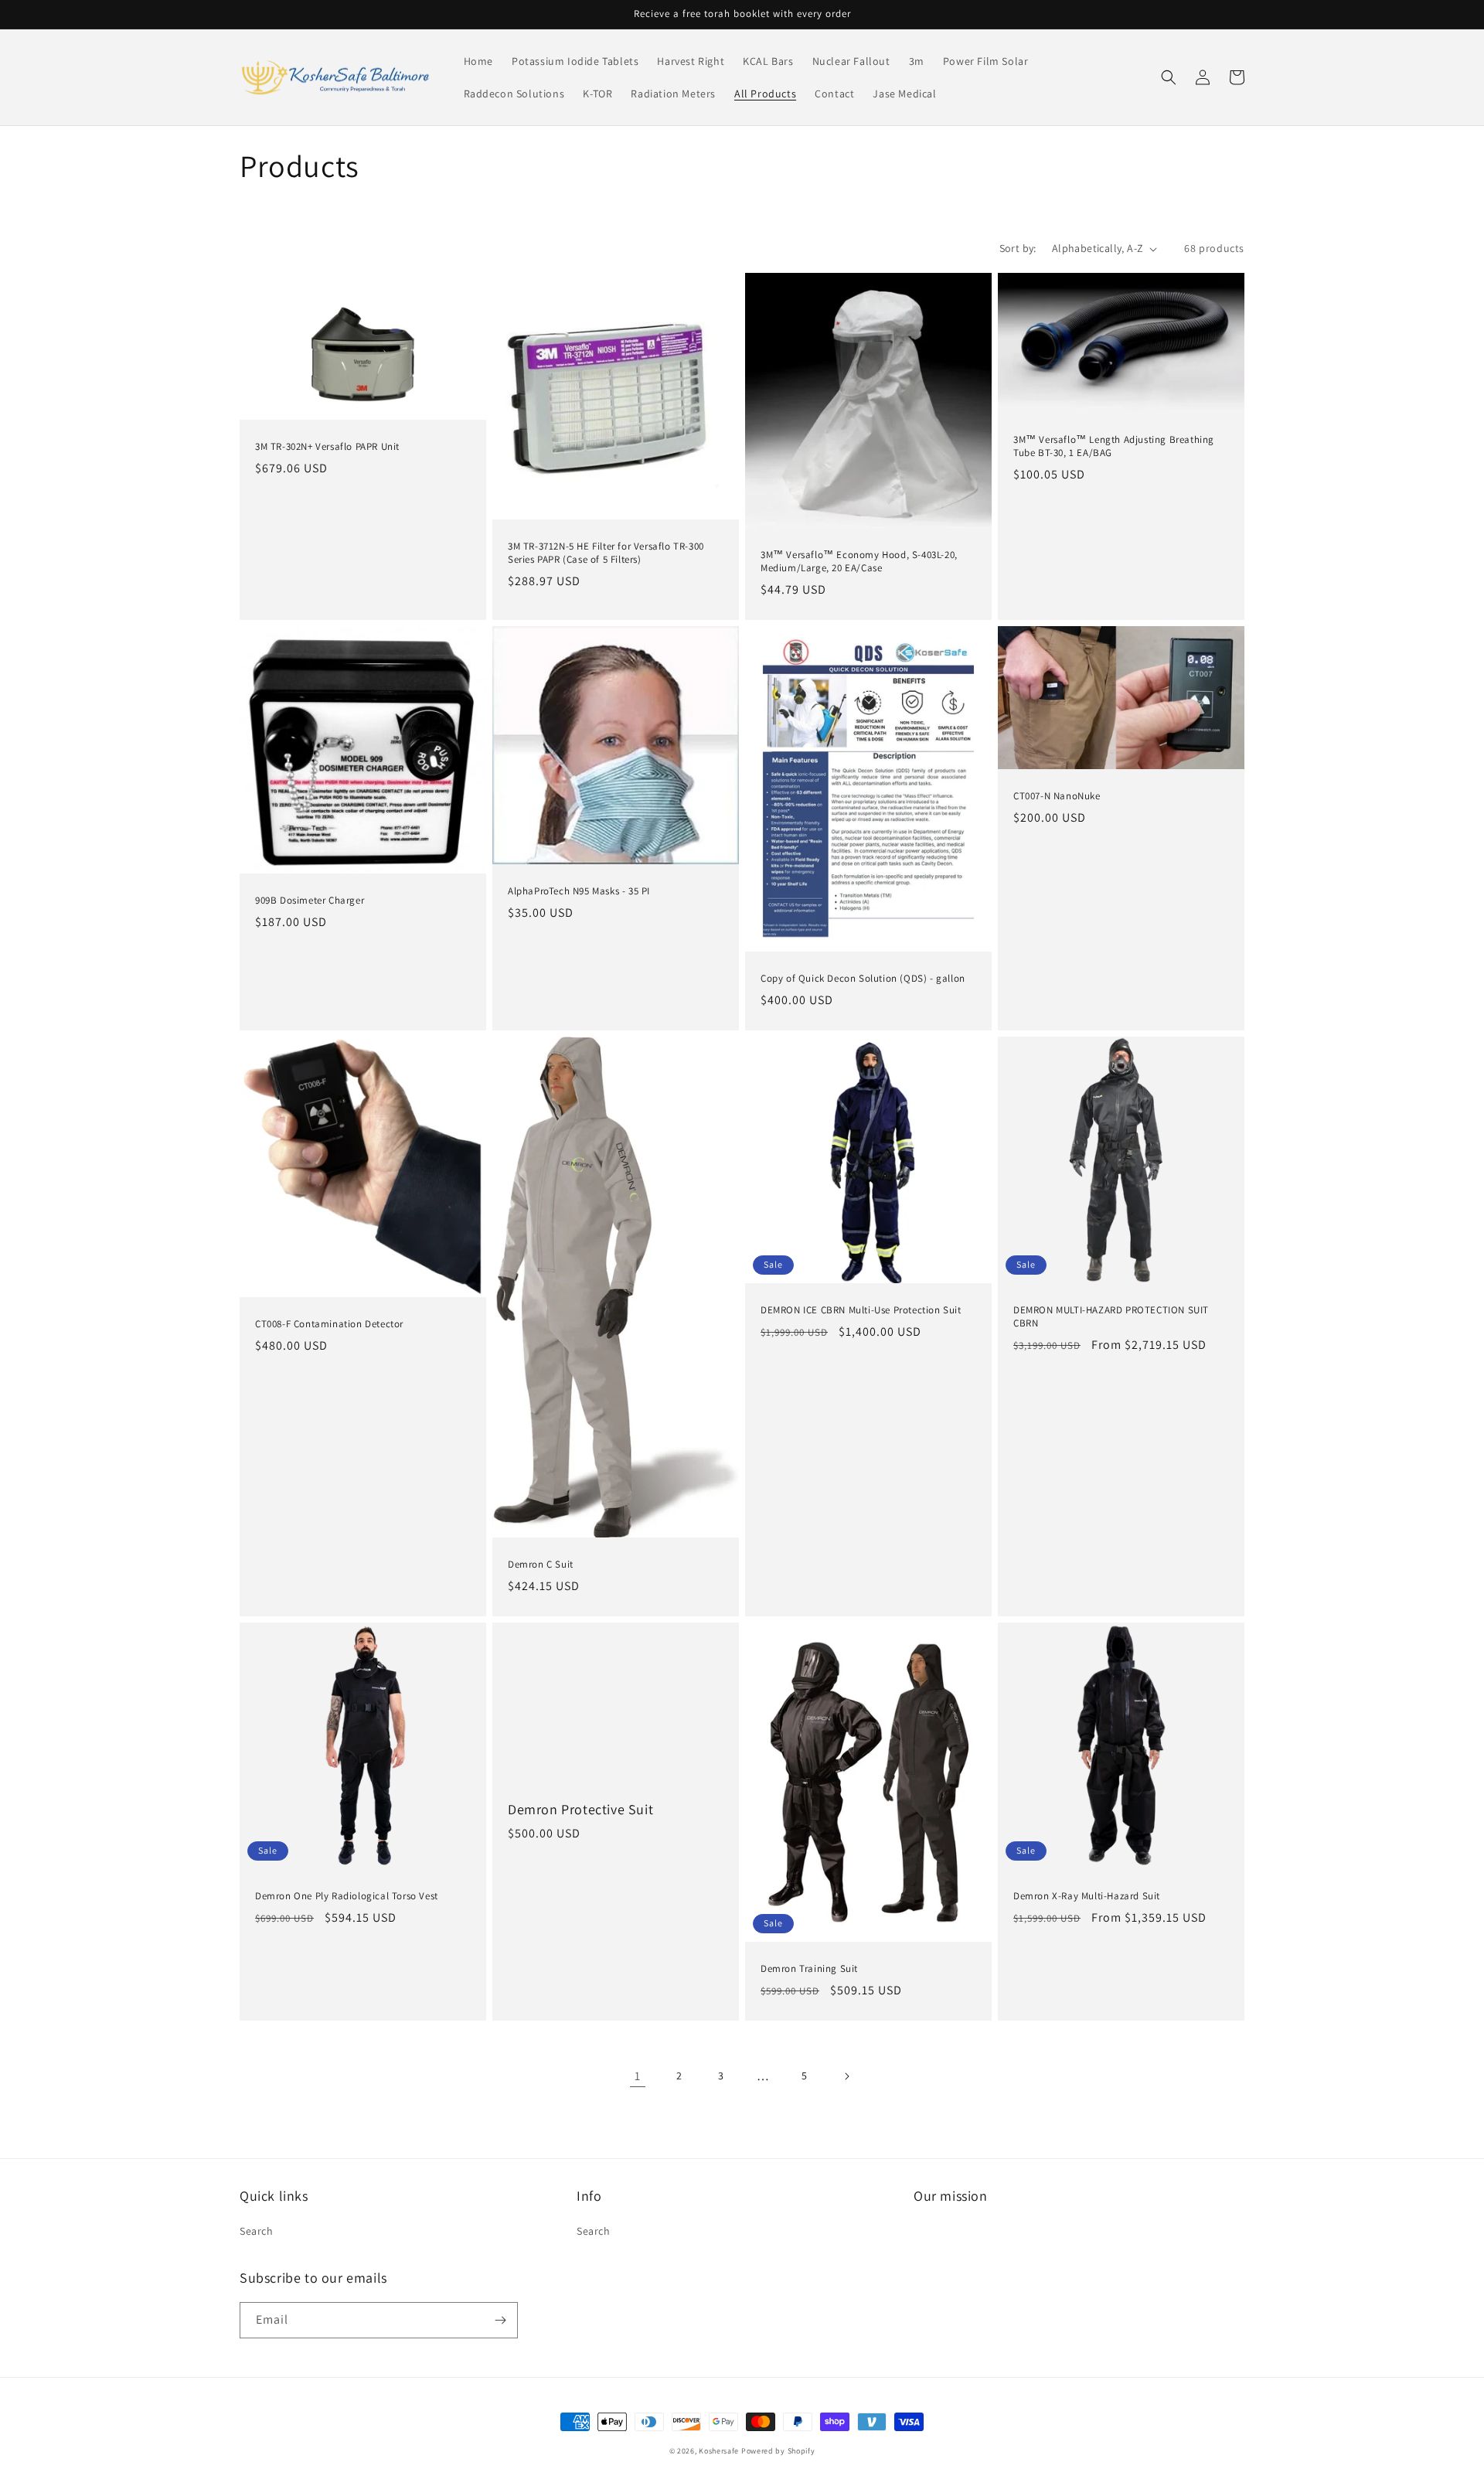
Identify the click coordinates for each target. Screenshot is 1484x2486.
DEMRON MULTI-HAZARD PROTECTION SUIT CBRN (1111, 1317)
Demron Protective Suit (580, 1809)
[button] (1169, 77)
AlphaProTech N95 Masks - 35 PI (579, 891)
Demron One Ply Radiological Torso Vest (347, 1896)
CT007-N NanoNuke (1057, 796)
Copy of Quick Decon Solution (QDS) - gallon (863, 979)
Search (257, 2231)
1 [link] (638, 2076)
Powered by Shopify (778, 2451)
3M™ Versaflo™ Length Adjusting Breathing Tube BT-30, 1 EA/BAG (1114, 446)
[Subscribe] (500, 2320)
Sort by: (1018, 248)
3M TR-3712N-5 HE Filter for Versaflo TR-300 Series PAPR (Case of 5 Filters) (606, 553)
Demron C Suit (541, 1565)
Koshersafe (719, 2451)
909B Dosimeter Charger (310, 901)
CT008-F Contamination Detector (329, 1324)
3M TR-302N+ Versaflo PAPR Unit (327, 447)
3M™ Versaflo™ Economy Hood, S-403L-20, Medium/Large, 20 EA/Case (859, 562)
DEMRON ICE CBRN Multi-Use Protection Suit (861, 1310)
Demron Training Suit (809, 1969)
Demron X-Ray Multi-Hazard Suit (1087, 1896)
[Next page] (846, 2076)
